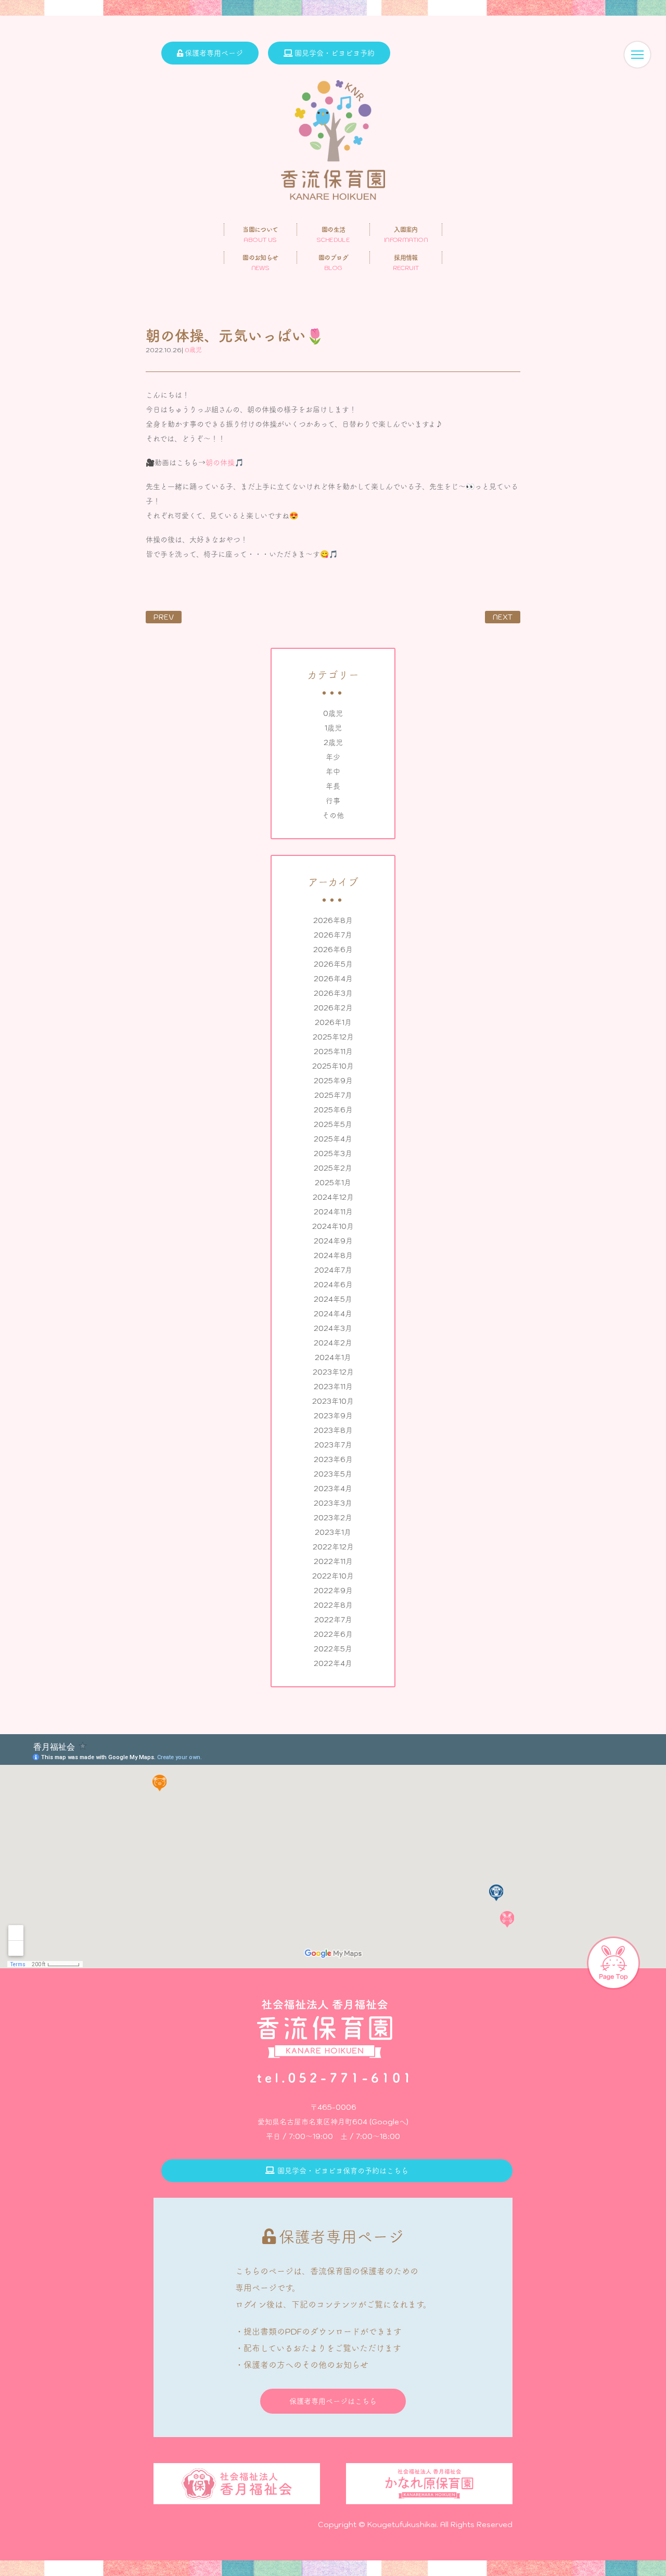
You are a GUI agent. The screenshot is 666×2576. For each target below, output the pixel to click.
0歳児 (333, 713)
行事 (333, 801)
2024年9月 (333, 1241)
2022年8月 (333, 1605)
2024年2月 (333, 1343)
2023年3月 (333, 1503)
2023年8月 (333, 1430)
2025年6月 (333, 1110)
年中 (333, 772)
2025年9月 (333, 1081)
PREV (164, 617)
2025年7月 (333, 1095)
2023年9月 (333, 1416)
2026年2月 (333, 1008)
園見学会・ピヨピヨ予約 (335, 53)
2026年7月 (333, 935)
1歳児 (333, 728)
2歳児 (333, 742)
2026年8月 (333, 920)
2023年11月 (333, 1387)
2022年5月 (333, 1649)
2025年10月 (333, 1066)
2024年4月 (333, 1314)
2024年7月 (333, 1270)
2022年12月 (333, 1547)
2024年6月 (333, 1285)
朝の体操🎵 (225, 463)
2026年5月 (333, 964)
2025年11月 (333, 1052)
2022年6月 (333, 1634)
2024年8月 (333, 1255)
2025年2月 (333, 1168)
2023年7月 (333, 1445)
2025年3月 (333, 1154)
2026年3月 (333, 993)
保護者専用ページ (214, 53)
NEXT (503, 617)
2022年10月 (333, 1576)
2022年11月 (333, 1561)
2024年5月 (333, 1299)
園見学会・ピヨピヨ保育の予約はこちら (343, 2171)
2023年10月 (333, 1401)
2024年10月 (333, 1226)
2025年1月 (333, 1183)
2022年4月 (333, 1663)
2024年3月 (333, 1328)
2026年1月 (333, 1022)
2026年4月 (333, 979)
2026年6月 (333, 950)
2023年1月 (333, 1532)
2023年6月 (333, 1459)
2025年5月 (333, 1124)
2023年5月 (333, 1474)
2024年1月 (333, 1357)
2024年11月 (333, 1212)
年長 (333, 786)
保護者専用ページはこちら (333, 2401)
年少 (333, 757)
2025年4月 (333, 1139)
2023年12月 (333, 1372)
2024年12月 (333, 1197)
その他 (333, 815)
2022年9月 (333, 1591)
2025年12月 (333, 1037)
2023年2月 (333, 1518)
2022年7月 (333, 1620)
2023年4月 (333, 1489)
